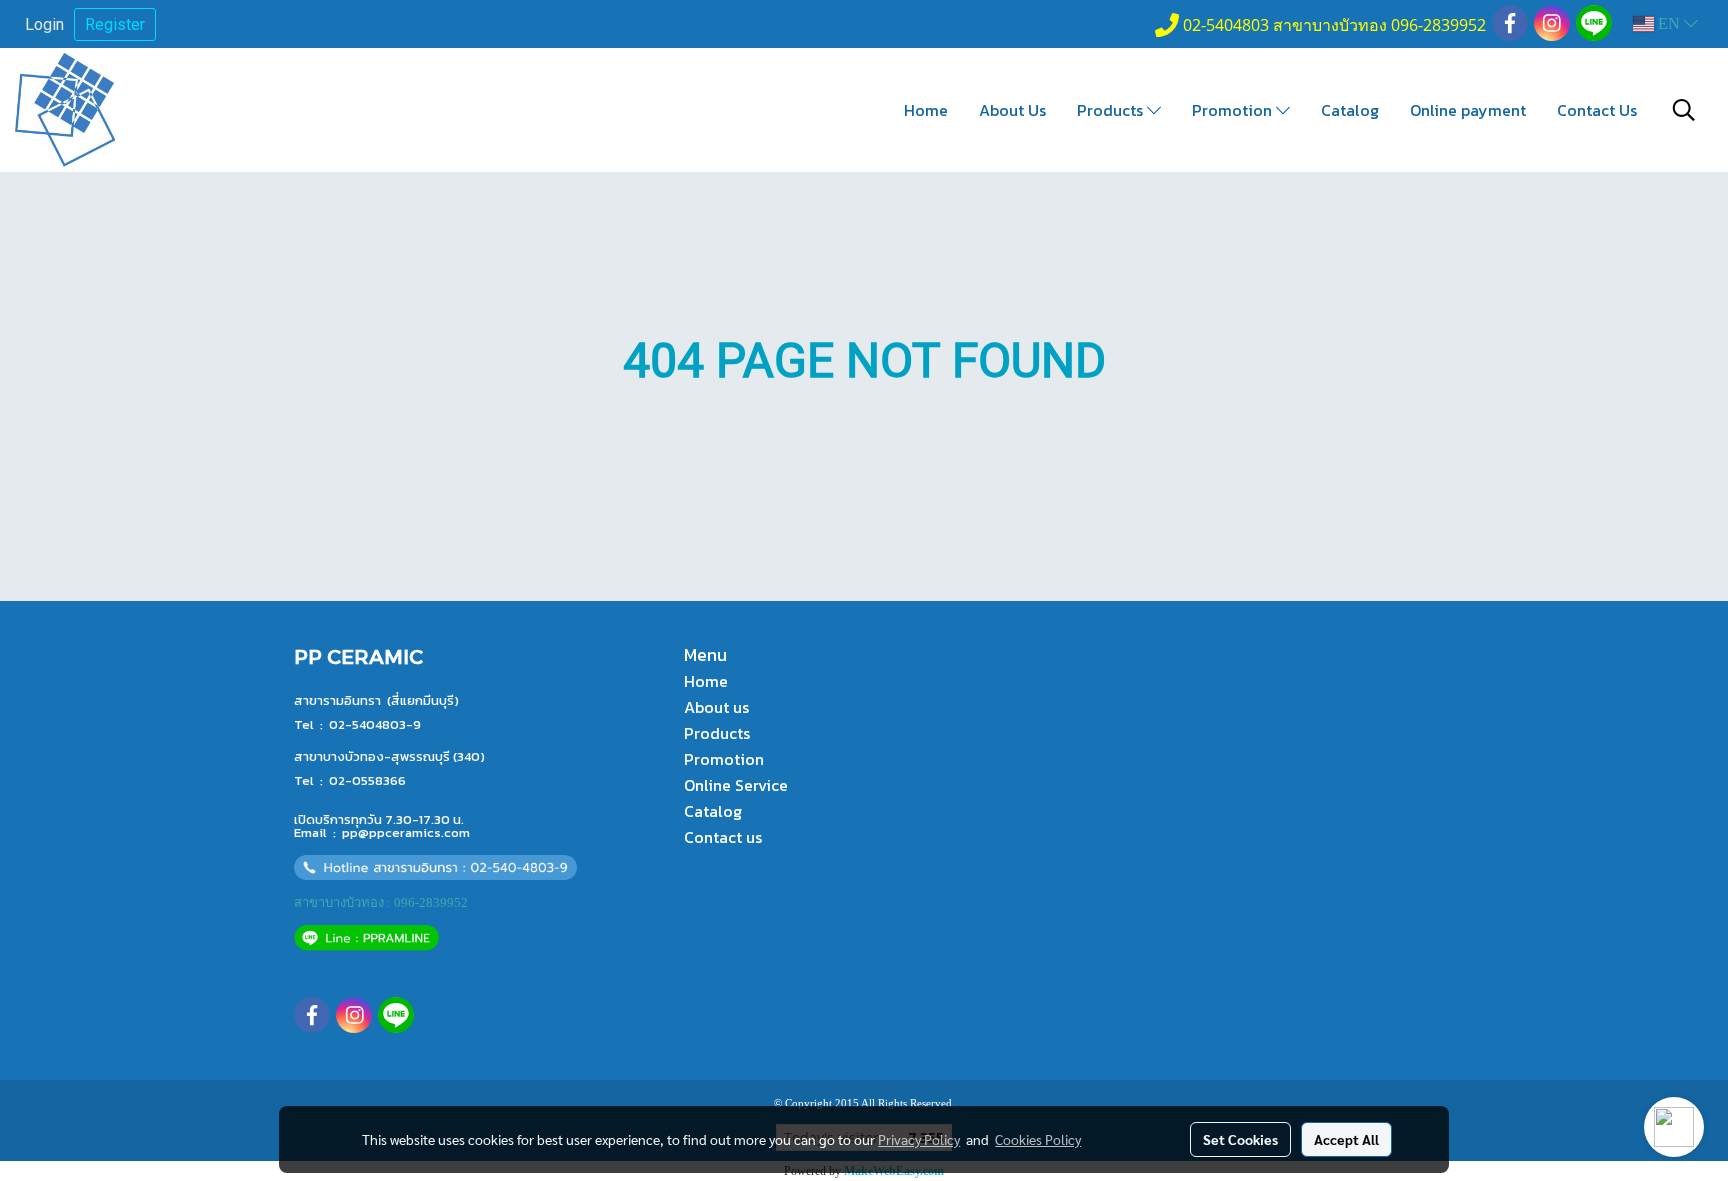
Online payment (1468, 110)
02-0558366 (367, 780)
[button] (1684, 110)
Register (115, 24)
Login (44, 24)
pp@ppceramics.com (406, 832)
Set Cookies (1240, 1139)
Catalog (1350, 110)
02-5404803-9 (375, 724)
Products (1112, 110)
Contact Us (1597, 110)
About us (716, 707)
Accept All (1346, 1139)
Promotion (1234, 110)
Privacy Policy (919, 1139)
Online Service (736, 785)
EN (1669, 23)
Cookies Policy (1038, 1139)
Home (926, 110)
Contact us (723, 837)
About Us (1012, 110)
